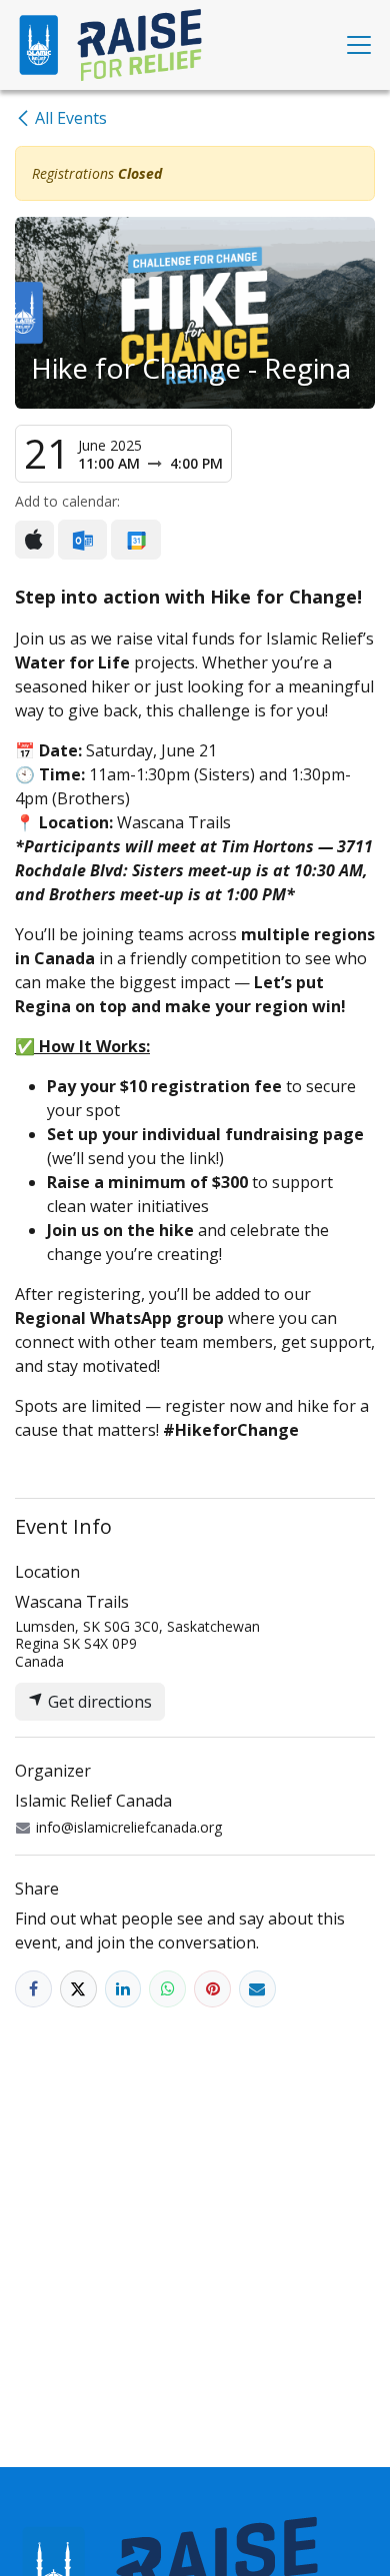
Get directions (98, 1702)
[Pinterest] (212, 1989)
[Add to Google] (135, 540)
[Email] (257, 1989)
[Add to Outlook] (82, 540)
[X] (78, 1989)
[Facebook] (33, 1989)
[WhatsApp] (167, 1989)
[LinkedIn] (123, 1989)
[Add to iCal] (34, 540)
